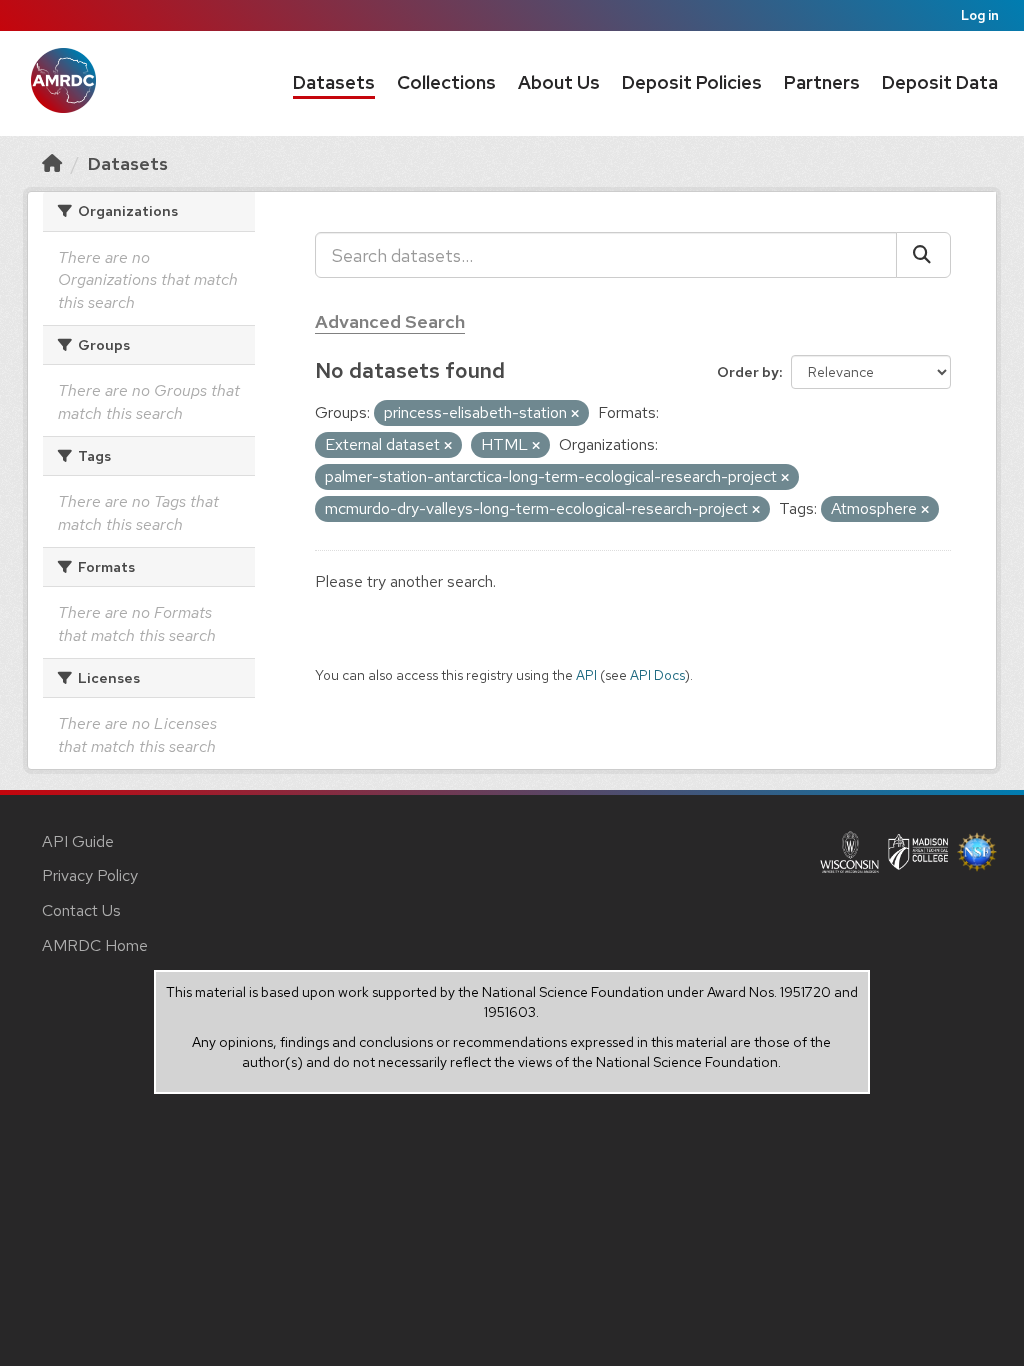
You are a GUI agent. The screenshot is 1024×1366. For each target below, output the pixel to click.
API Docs (657, 675)
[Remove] (575, 414)
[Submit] (923, 255)
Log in (980, 15)
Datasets (334, 82)
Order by (748, 372)
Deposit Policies (692, 82)
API (586, 675)
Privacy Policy (90, 875)
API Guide (78, 841)
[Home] (52, 163)
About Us (559, 82)
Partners (822, 82)
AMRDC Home (95, 945)
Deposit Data (940, 82)
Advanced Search (390, 321)
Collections (446, 82)
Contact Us (81, 910)
